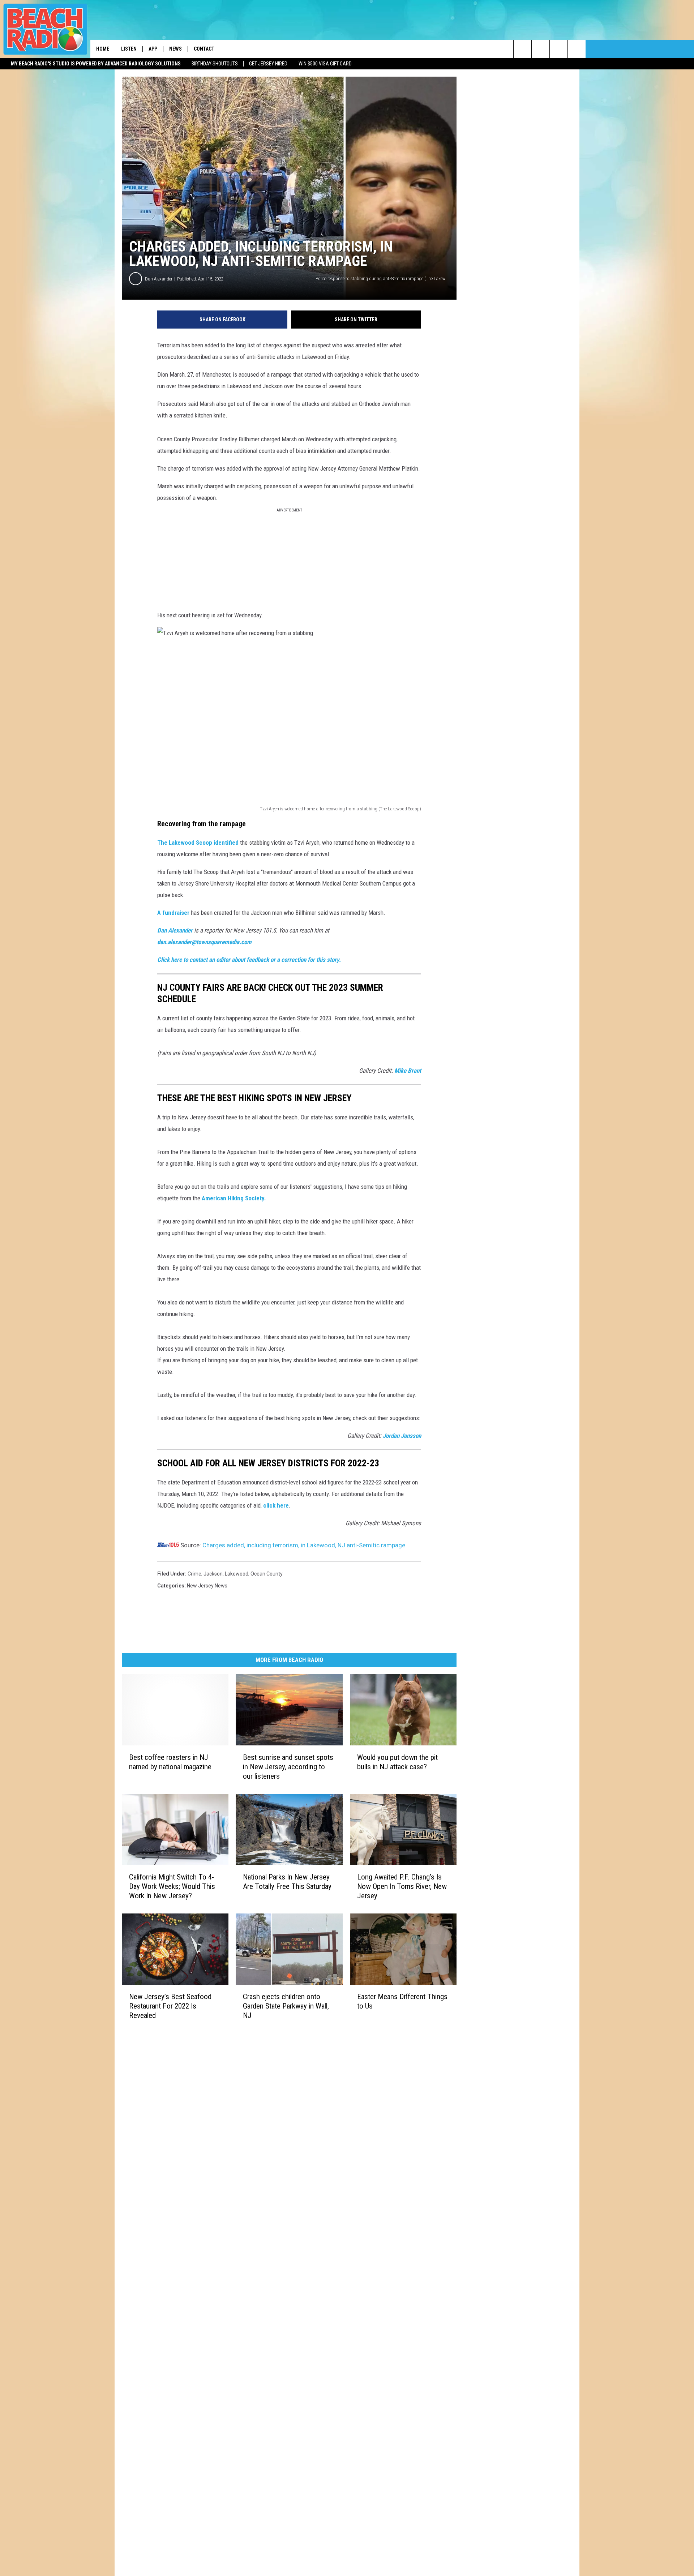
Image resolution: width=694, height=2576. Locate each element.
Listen (129, 49)
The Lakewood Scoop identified (198, 843)
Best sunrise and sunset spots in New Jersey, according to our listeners (288, 1767)
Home (103, 49)
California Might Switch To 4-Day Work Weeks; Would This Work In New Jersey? (172, 1886)
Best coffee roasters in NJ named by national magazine (170, 1762)
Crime (194, 1574)
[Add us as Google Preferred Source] (541, 49)
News (175, 49)
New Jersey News (207, 1586)
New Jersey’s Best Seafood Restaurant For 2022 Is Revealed (170, 2006)
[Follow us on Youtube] (577, 49)
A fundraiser (173, 913)
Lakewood (237, 1574)
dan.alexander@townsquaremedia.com (204, 942)
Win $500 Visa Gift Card (325, 64)
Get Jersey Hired (268, 64)
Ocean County (267, 1574)
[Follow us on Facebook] (559, 49)
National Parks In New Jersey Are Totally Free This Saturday (287, 1882)
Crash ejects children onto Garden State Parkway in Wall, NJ (286, 2006)
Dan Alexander (159, 279)
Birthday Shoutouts (215, 64)
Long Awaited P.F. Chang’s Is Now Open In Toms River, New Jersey (402, 1886)
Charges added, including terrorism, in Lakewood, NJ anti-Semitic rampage (304, 1545)
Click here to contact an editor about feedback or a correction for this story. (249, 960)
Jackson (213, 1574)
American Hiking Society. (234, 1198)
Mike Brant (408, 1071)
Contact (204, 49)
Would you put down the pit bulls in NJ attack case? (397, 1762)
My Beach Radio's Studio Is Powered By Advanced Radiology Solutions (96, 64)
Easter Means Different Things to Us (402, 2001)
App (153, 49)
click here (276, 1505)
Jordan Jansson (402, 1436)
